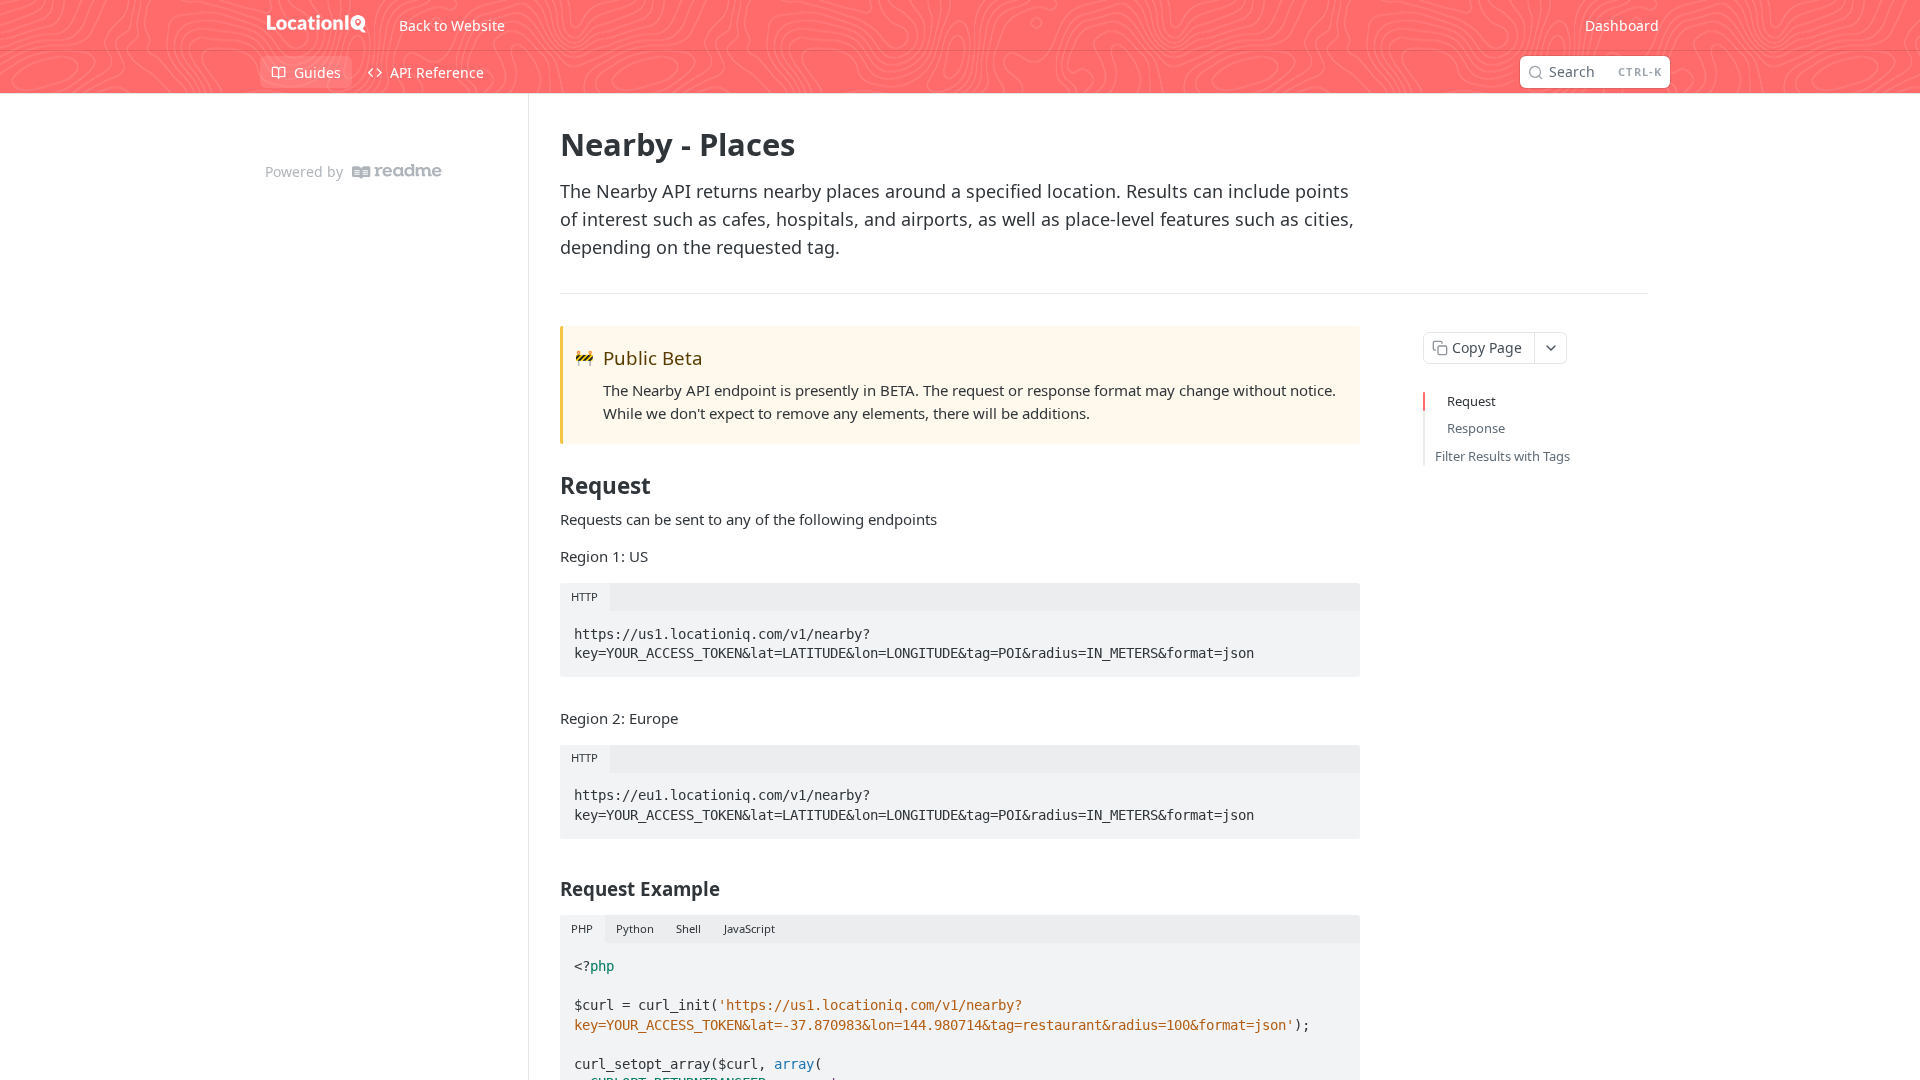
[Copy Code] (1336, 628)
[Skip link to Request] (546, 486)
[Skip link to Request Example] (546, 888)
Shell (688, 928)
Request (1471, 401)
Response (1476, 428)
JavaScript (749, 928)
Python (635, 928)
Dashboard (1622, 25)
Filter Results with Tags (1502, 456)
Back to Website (452, 25)
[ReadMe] (397, 171)
